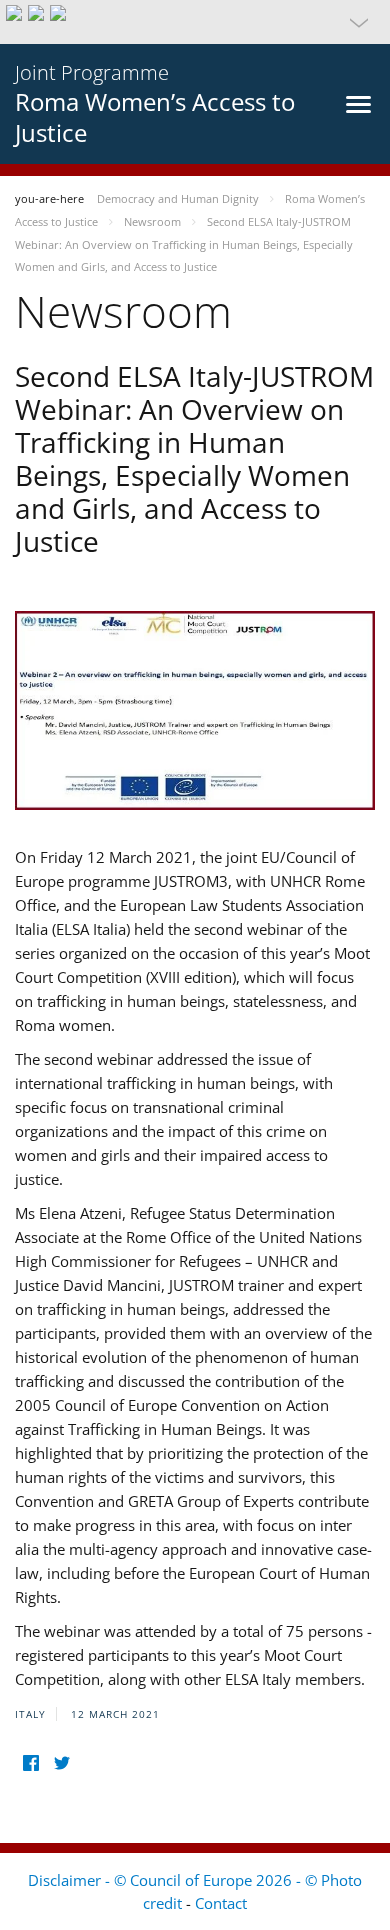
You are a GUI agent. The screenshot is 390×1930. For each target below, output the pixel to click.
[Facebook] (30, 1762)
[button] (195, 22)
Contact (221, 1903)
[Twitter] (61, 1762)
